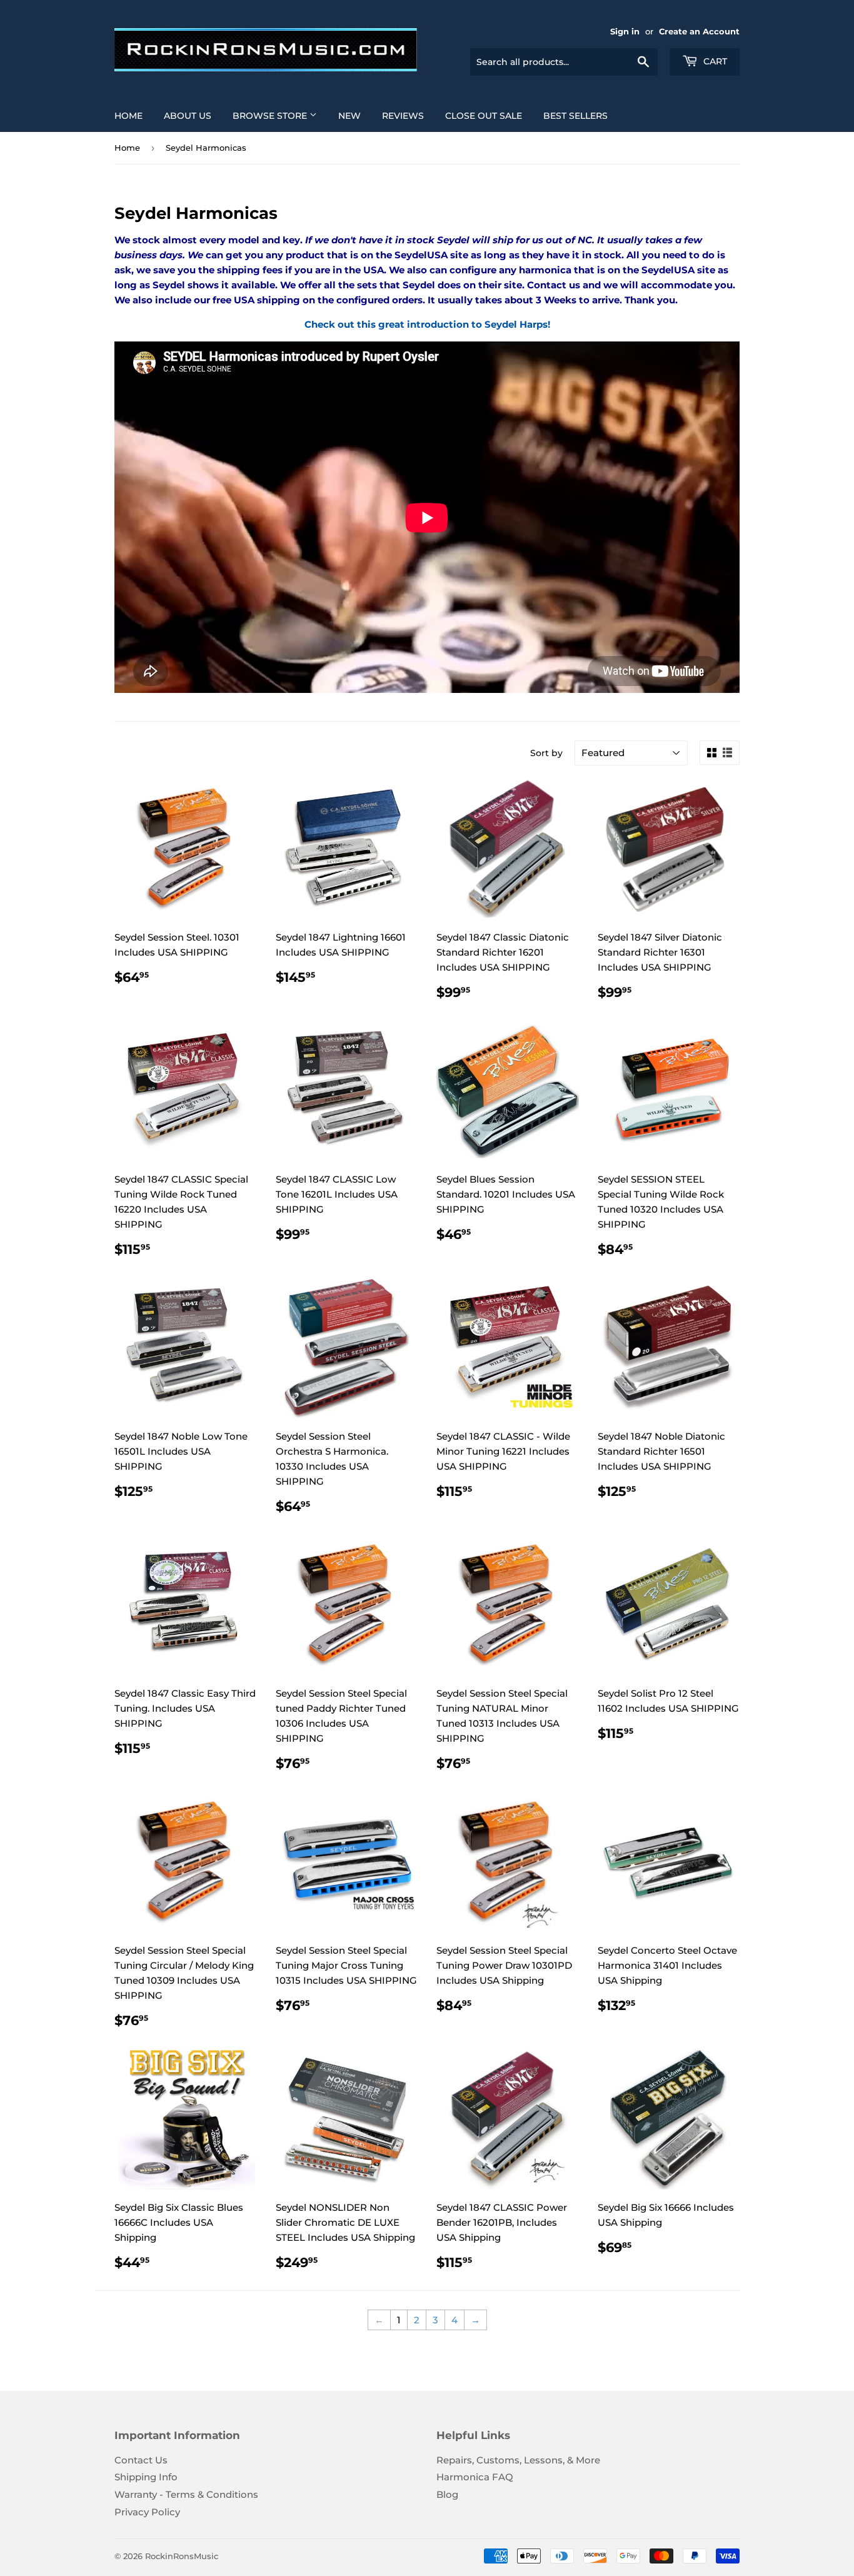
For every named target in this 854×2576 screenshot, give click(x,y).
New (349, 116)
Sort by (546, 753)
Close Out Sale (484, 116)
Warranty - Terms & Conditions (186, 2494)
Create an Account (699, 32)
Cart (714, 61)
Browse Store (271, 116)
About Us (188, 116)
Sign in (625, 32)
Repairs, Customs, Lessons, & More (518, 2460)
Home (128, 116)
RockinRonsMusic (182, 2556)
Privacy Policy (147, 2512)
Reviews (403, 116)
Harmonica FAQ (475, 2477)
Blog (447, 2494)
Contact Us (141, 2460)
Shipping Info (146, 2477)
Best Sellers (575, 116)
